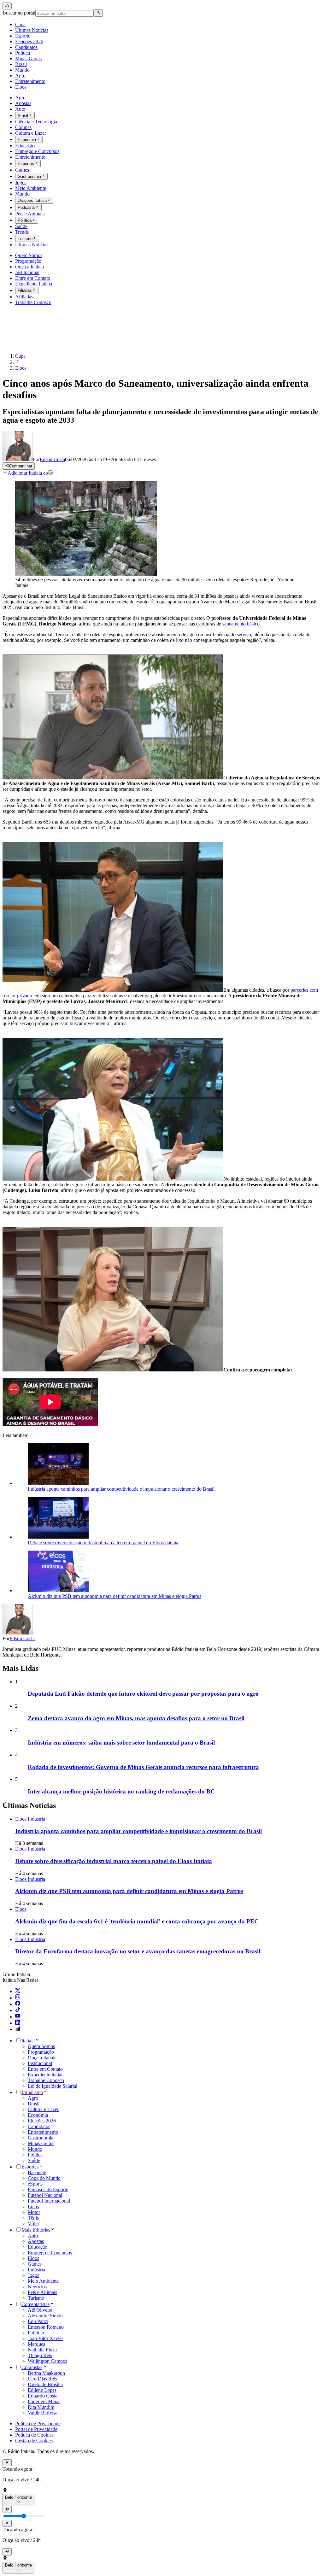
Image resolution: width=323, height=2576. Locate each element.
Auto (33, 2236)
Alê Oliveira (40, 2310)
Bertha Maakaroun (46, 2373)
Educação (38, 2247)
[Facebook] (18, 2004)
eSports (35, 2184)
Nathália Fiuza (42, 2350)
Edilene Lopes (42, 2390)
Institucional (40, 2063)
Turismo (36, 2298)
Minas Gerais (41, 2143)
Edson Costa (22, 1638)
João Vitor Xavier (45, 2338)
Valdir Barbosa (43, 2413)
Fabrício (36, 2333)
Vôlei (33, 2224)
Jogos (33, 2275)
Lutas (33, 2206)
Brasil (34, 2104)
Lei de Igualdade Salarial (53, 2086)
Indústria (36, 2270)
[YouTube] (18, 2017)
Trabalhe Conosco (46, 2080)
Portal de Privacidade (36, 2429)
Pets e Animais (42, 2292)
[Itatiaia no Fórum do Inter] (18, 2029)
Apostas (36, 2241)
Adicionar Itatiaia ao (28, 473)
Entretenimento (43, 2132)
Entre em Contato (45, 2069)
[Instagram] (18, 1998)
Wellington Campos (47, 2361)
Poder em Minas (44, 2401)
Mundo (35, 2149)
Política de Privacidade (38, 2423)
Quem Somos (41, 2046)
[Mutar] (7, 2509)
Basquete (37, 2172)
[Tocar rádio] (7, 2463)
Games (35, 2264)
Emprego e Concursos (50, 2253)
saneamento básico (241, 624)
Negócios (37, 2287)
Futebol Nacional (45, 2195)
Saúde (34, 2160)
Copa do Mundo (44, 2178)
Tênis (33, 2218)
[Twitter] (18, 1991)
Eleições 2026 (42, 2121)
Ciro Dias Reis (42, 2379)
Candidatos (39, 2126)
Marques (36, 2344)
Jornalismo (32, 2092)
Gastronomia (41, 2138)
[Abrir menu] (7, 6)
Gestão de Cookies (34, 2441)
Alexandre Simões (46, 2316)
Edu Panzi (38, 2321)
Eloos (33, 2258)
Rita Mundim (41, 2407)
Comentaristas (35, 2304)
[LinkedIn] (18, 2023)
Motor (34, 2212)
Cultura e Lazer (43, 2109)
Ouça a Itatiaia (42, 2058)
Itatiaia (28, 2041)
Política (35, 2155)
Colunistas (32, 2367)
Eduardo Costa (43, 2396)
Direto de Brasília (45, 2384)
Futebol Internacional (49, 2201)
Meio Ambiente (43, 2281)
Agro (33, 2098)
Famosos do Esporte (48, 2189)
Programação (41, 2052)
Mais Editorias (36, 2230)
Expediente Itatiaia (46, 2075)
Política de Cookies (34, 2435)
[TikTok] (18, 2010)
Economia (38, 2115)
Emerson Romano (46, 2327)
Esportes (30, 2167)
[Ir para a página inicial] (21, 345)
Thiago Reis (40, 2355)
